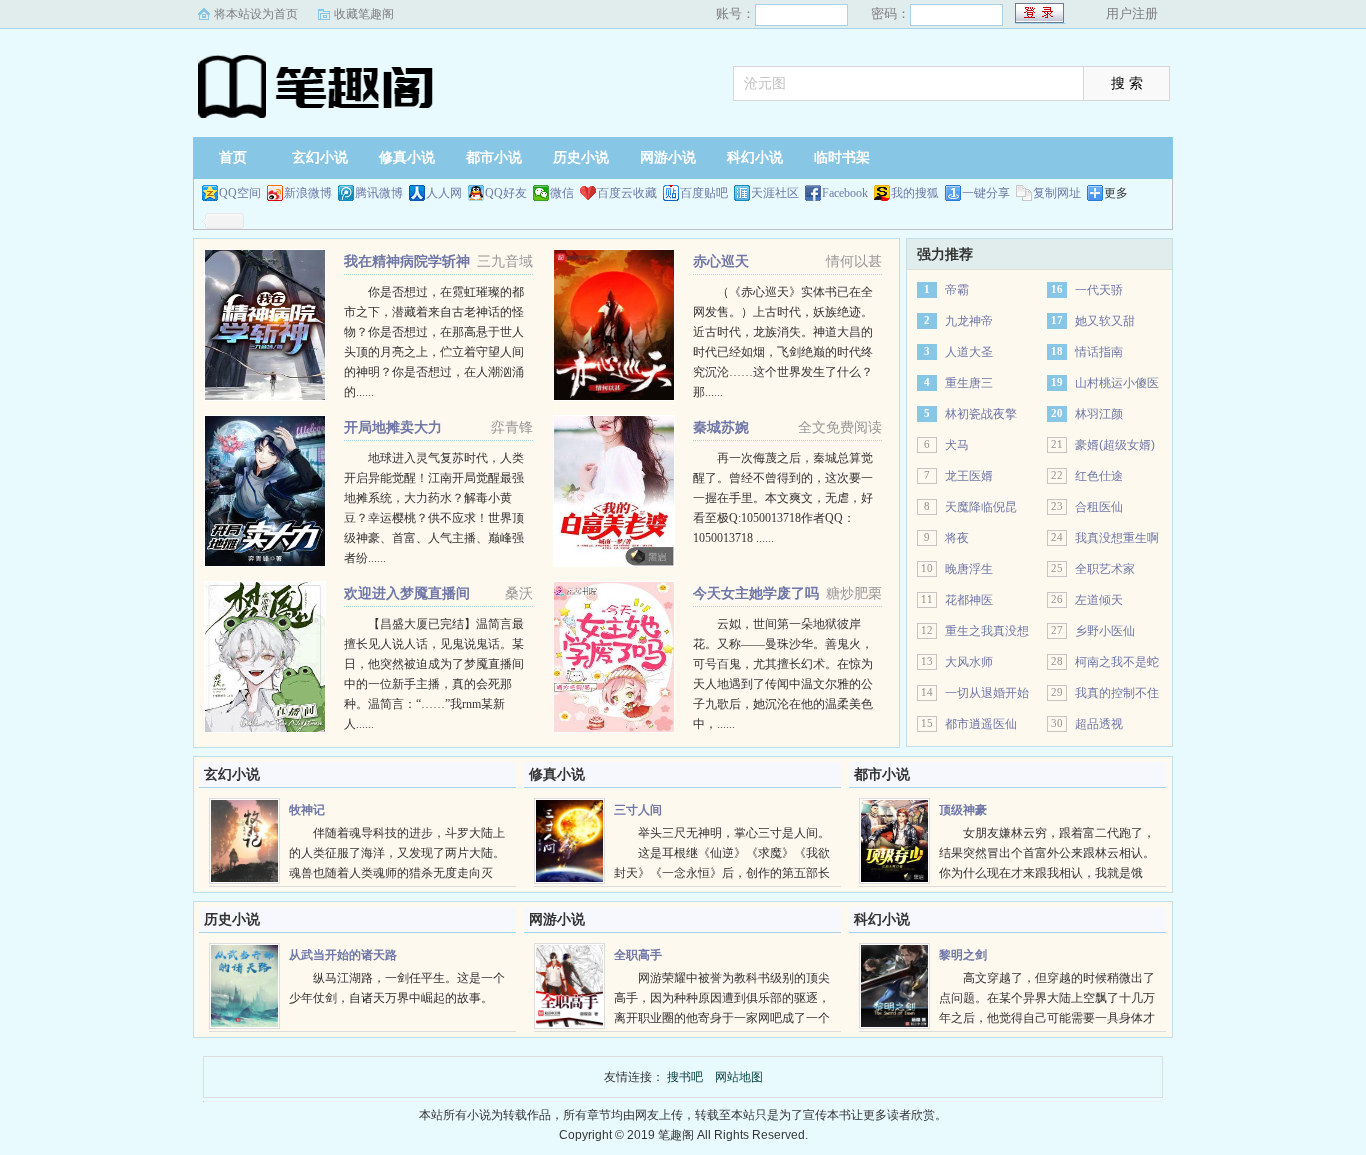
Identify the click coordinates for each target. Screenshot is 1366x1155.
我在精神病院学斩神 (407, 261)
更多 (1116, 193)
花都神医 (969, 600)
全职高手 (638, 955)
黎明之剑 (963, 955)
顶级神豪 (963, 810)
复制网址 (1057, 193)
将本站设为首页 (256, 14)
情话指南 (1099, 352)
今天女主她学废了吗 (756, 593)
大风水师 (969, 662)
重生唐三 (969, 383)
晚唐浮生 (969, 569)
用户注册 (1132, 13)
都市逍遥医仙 (981, 724)
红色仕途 (1099, 476)
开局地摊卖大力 (393, 427)
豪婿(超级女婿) (1115, 445)
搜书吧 (318, 85)
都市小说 (494, 157)
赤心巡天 (721, 261)
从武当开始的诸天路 (343, 955)
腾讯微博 (379, 193)
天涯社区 (775, 193)
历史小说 (581, 157)
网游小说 (668, 157)
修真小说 (407, 157)
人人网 (444, 193)
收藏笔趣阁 (364, 14)
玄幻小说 (320, 157)
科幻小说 (755, 157)
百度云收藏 (627, 193)
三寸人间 (638, 810)
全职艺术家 (1105, 569)
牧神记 (307, 810)
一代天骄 (1099, 290)
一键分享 (986, 193)
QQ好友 (506, 193)
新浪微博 (308, 193)
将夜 (957, 538)
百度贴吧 (704, 193)
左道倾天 (1099, 600)
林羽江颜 (1099, 414)
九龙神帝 (969, 321)
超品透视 (1099, 724)
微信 (562, 193)
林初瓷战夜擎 (981, 414)
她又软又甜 (1105, 321)
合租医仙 (1099, 507)
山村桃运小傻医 (1117, 383)
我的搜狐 (915, 193)
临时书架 (842, 157)
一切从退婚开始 (987, 693)
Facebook (845, 193)
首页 (233, 157)
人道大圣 (969, 352)
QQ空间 (240, 193)
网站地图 (739, 1077)
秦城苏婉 (721, 427)
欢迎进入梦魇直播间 (407, 593)
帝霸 (957, 290)
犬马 (957, 445)
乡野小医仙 (1105, 631)
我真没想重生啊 (1117, 538)
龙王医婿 (969, 476)
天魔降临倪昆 (981, 507)
